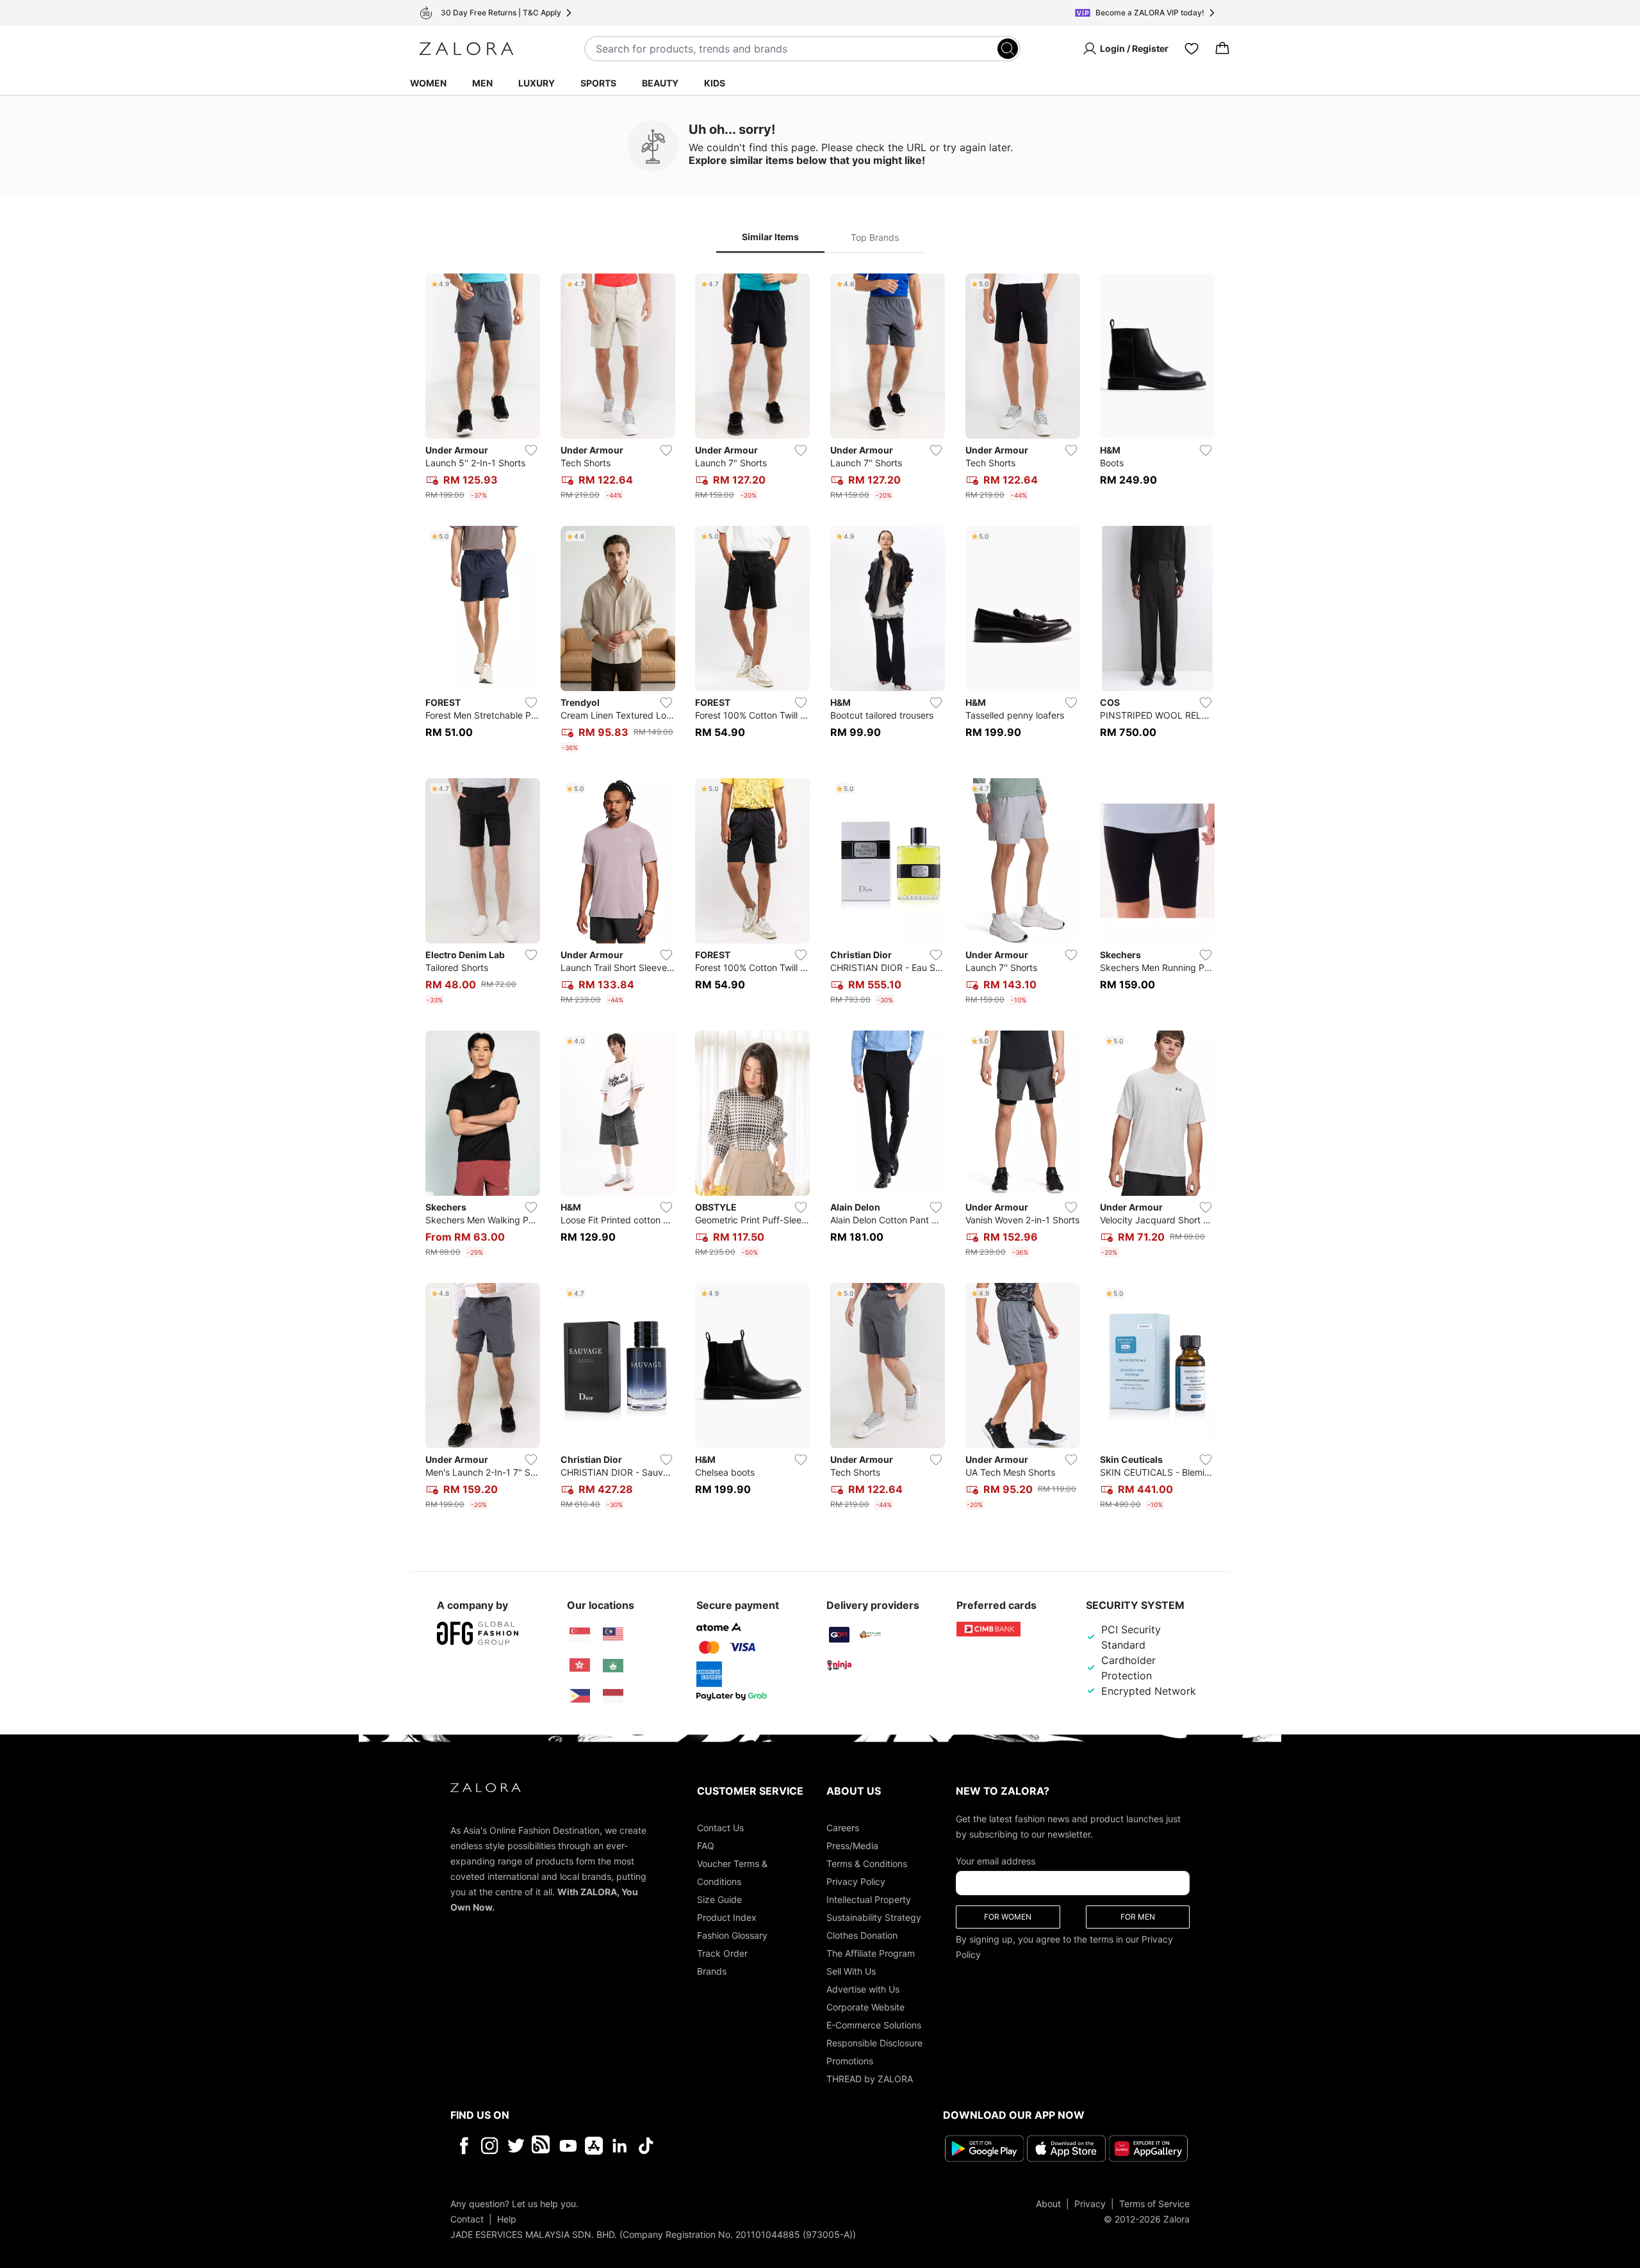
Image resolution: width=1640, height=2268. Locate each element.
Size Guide (719, 1899)
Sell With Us (851, 1971)
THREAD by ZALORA (870, 2079)
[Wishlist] (1192, 49)
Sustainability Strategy (874, 1917)
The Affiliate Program (871, 1953)
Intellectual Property (869, 1899)
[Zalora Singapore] (580, 1635)
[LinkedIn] (620, 2146)
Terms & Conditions (867, 1864)
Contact (467, 2219)
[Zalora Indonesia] (613, 1696)
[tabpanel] (820, 894)
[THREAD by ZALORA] (542, 2146)
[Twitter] (516, 2146)
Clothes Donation (862, 1935)
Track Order (722, 1953)
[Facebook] (463, 2146)
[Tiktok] (729, 2146)
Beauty (660, 83)
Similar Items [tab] (770, 237)
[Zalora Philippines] (580, 1696)
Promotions (850, 2061)
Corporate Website (865, 2007)
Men (482, 83)
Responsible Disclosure (874, 2043)
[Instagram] (490, 2146)
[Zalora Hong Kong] (580, 1665)
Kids (715, 83)
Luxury (537, 83)
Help (507, 2219)
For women (1008, 1917)
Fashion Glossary (732, 1935)
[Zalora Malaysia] (613, 1635)
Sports (598, 83)
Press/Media (852, 1846)
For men (1138, 1917)
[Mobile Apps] (594, 2146)
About (1048, 2204)
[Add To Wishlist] (531, 450)
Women (428, 83)
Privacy (1090, 2204)
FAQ (706, 1846)
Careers (843, 1828)
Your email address (996, 1861)
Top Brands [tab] (875, 237)
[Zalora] (466, 49)
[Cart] (1222, 49)
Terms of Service (1154, 2204)
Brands (712, 1971)
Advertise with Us (863, 1989)
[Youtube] (568, 2146)
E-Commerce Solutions (874, 2025)
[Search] (1008, 49)
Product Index (727, 1917)
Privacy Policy (856, 1881)
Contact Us (720, 1828)
